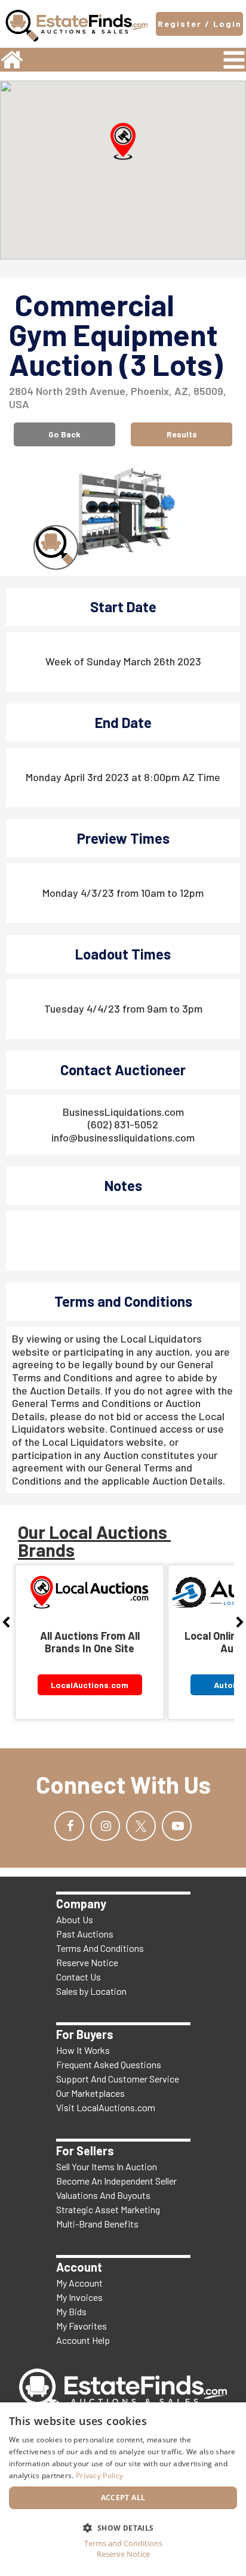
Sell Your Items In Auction (107, 2166)
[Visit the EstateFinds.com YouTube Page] (177, 1826)
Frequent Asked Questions (109, 2064)
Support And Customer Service (118, 2079)
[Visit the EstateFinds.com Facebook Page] (69, 1826)
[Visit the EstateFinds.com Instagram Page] (105, 1826)
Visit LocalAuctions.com (106, 2107)
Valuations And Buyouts (103, 2195)
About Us (75, 1919)
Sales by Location (91, 1991)
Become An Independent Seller (116, 2181)
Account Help (83, 2340)
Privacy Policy (99, 2475)
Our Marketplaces (90, 2093)
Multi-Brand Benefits (97, 2224)
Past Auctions (85, 1934)
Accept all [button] (123, 2498)
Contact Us (79, 1977)
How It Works (83, 2050)
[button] (123, 141)
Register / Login (200, 24)
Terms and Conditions (123, 2543)
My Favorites (82, 2326)
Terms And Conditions (100, 1948)
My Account (79, 2283)
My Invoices (79, 2297)
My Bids (71, 2311)
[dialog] (123, 2489)
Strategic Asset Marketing (108, 2209)
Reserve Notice (87, 1962)
